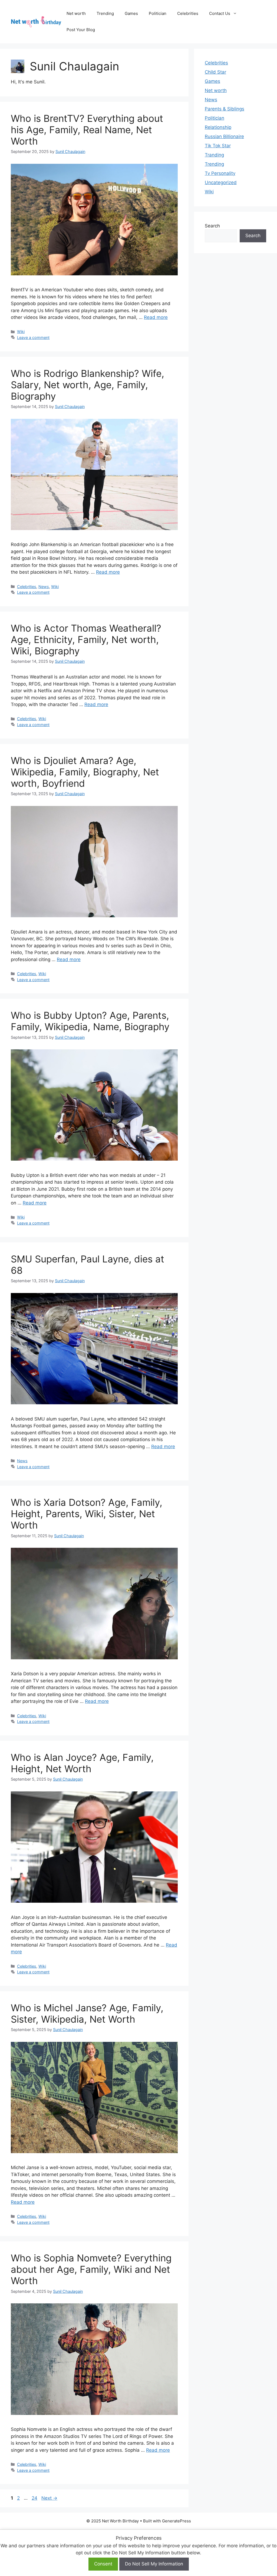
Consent (103, 2564)
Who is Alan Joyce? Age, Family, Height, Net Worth (82, 1763)
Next (49, 2498)
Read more (156, 317)
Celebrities (188, 13)
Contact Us (220, 13)
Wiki (21, 332)
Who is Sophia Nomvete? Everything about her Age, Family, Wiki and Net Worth (91, 2269)
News (44, 587)
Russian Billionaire (224, 136)
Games (131, 13)
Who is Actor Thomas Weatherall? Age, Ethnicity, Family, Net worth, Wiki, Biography (86, 639)
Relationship (218, 127)
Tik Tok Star (218, 146)
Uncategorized (221, 182)
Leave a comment (33, 337)
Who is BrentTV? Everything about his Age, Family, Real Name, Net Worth (87, 130)
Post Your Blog (81, 30)
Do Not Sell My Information (154, 2564)
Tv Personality (220, 173)
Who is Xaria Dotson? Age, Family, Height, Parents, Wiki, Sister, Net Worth (87, 1514)
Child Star (215, 72)
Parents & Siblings (225, 109)
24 (35, 2498)
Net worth (76, 13)
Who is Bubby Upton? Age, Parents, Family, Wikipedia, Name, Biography (90, 1021)
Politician (158, 13)
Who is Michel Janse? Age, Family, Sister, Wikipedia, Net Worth (87, 2013)
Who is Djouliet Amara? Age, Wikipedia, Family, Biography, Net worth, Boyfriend (85, 772)
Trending (105, 13)
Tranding (214, 155)
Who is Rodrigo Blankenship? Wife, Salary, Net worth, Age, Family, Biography (88, 385)
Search (212, 226)
